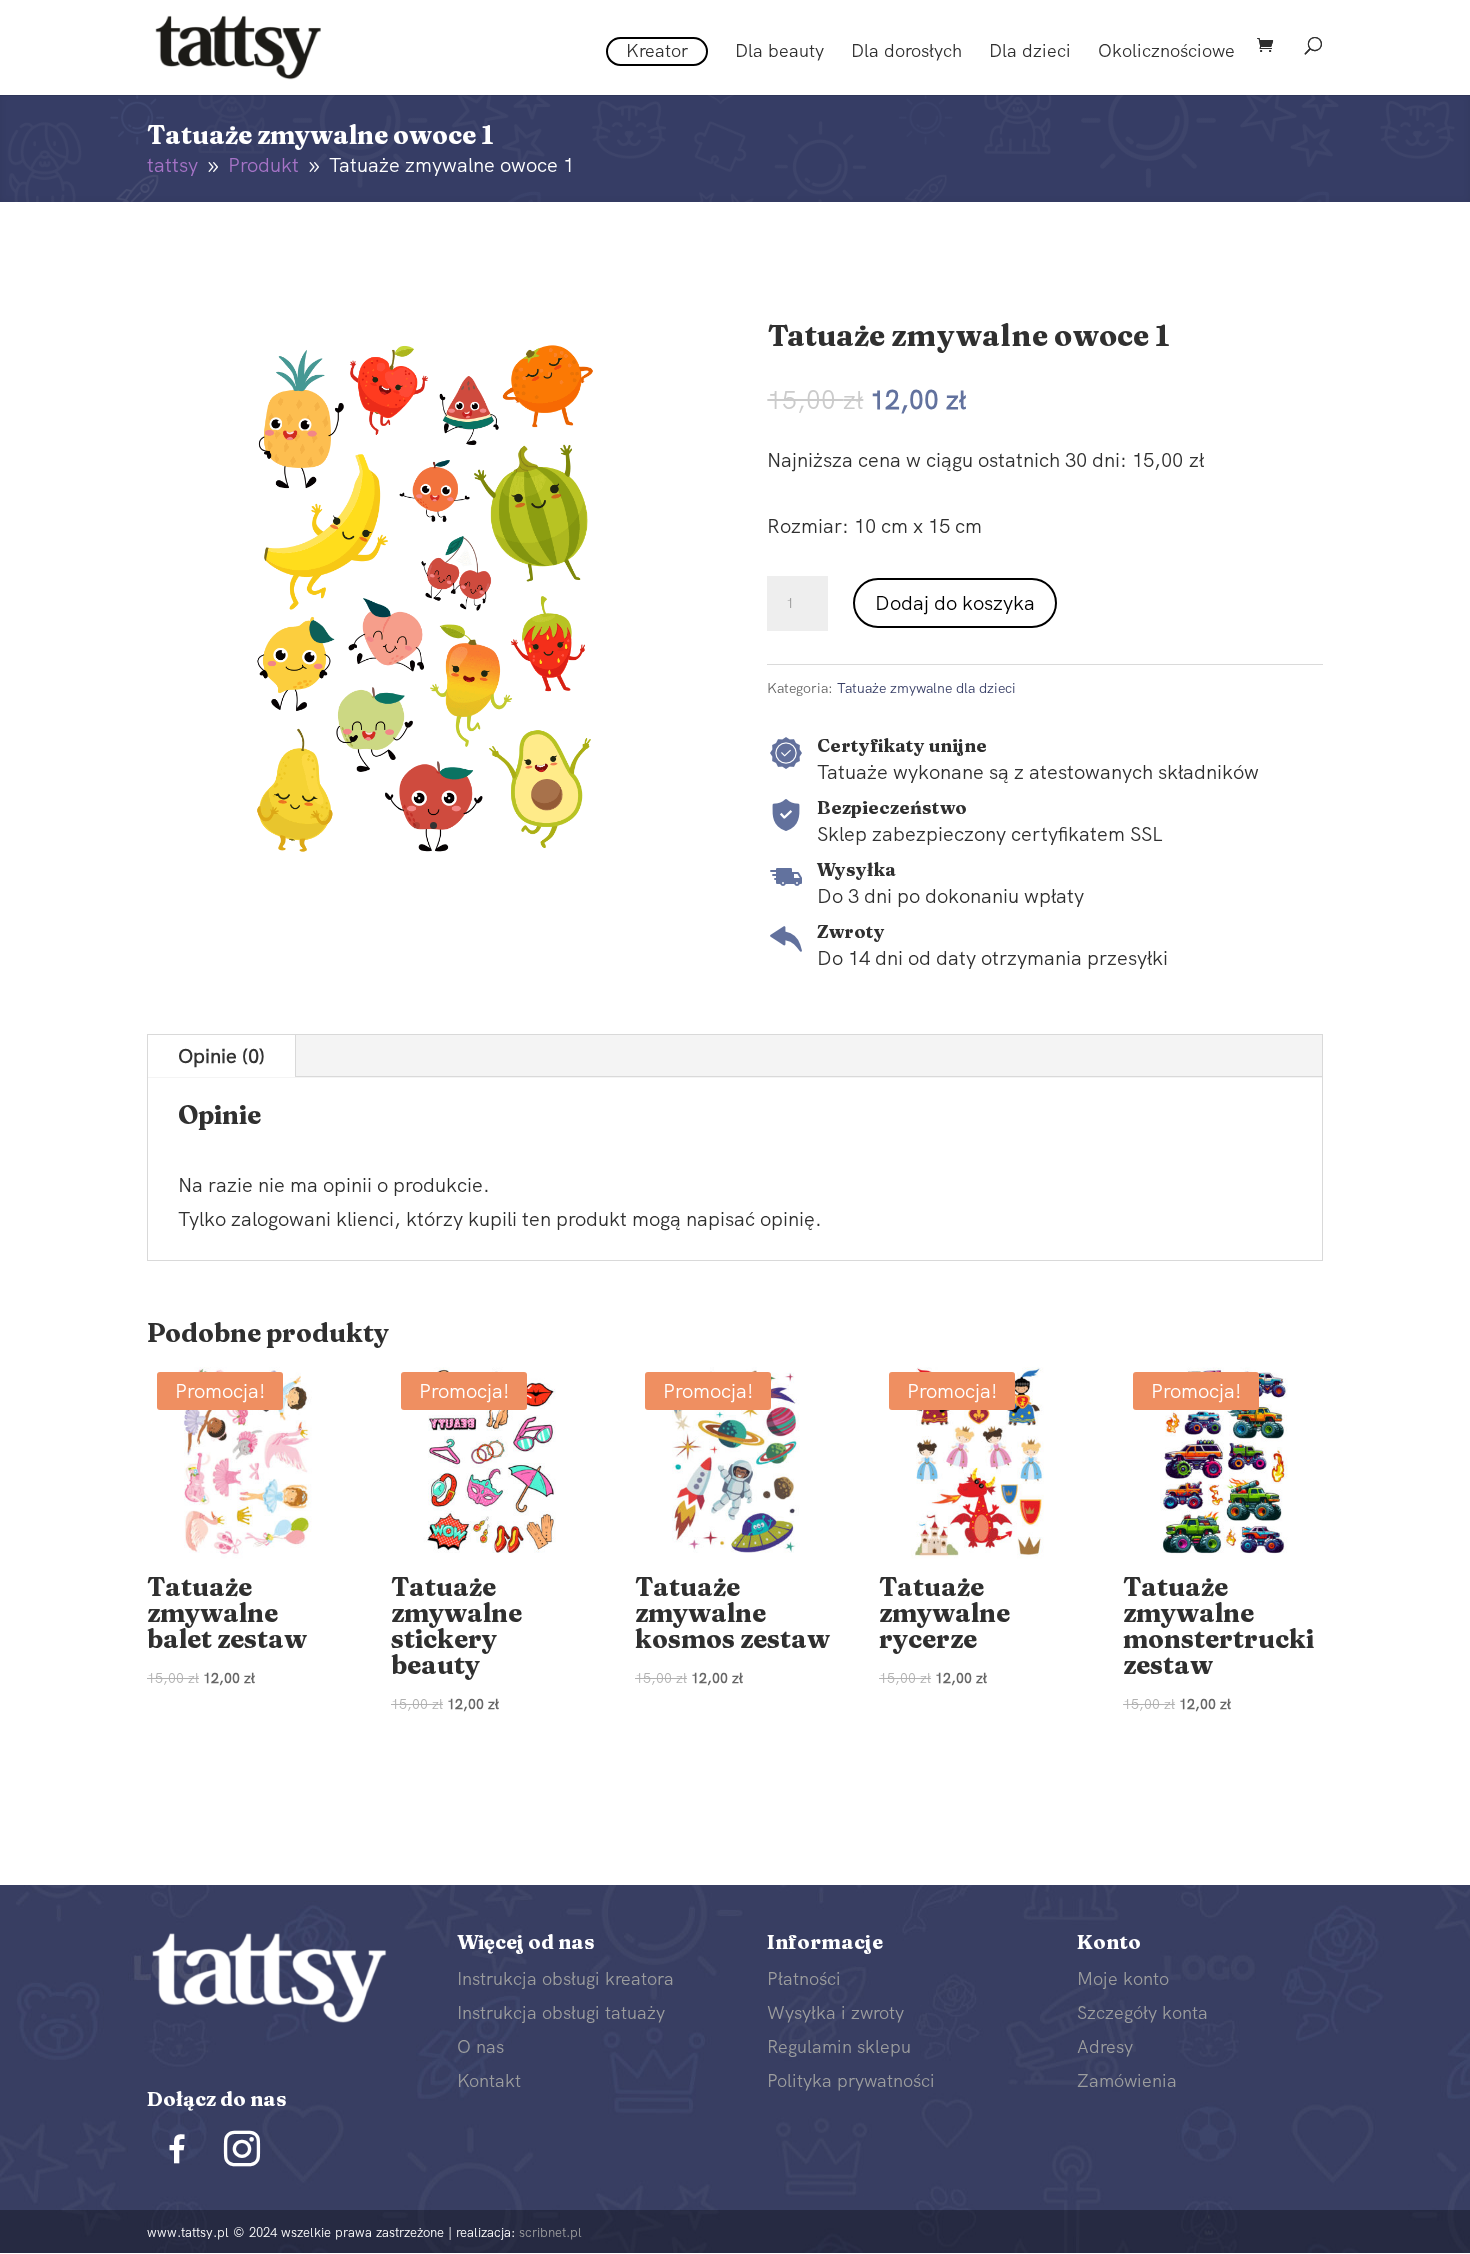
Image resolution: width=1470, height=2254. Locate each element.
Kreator (657, 50)
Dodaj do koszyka (955, 603)
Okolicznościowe (1166, 53)
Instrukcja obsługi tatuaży (561, 2012)
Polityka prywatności (851, 2080)
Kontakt (489, 2080)
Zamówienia (1127, 2080)
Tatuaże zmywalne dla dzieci (926, 688)
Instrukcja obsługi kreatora (565, 1978)
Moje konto (1123, 1978)
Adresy (1105, 2046)
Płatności (804, 1978)
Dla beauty (779, 53)
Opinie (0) (221, 1056)
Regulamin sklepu (839, 2046)
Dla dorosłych (906, 53)
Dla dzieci (1030, 53)
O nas (480, 2046)
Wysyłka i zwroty (835, 2012)
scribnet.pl (550, 2232)
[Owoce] (425, 869)
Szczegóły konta (1142, 2012)
